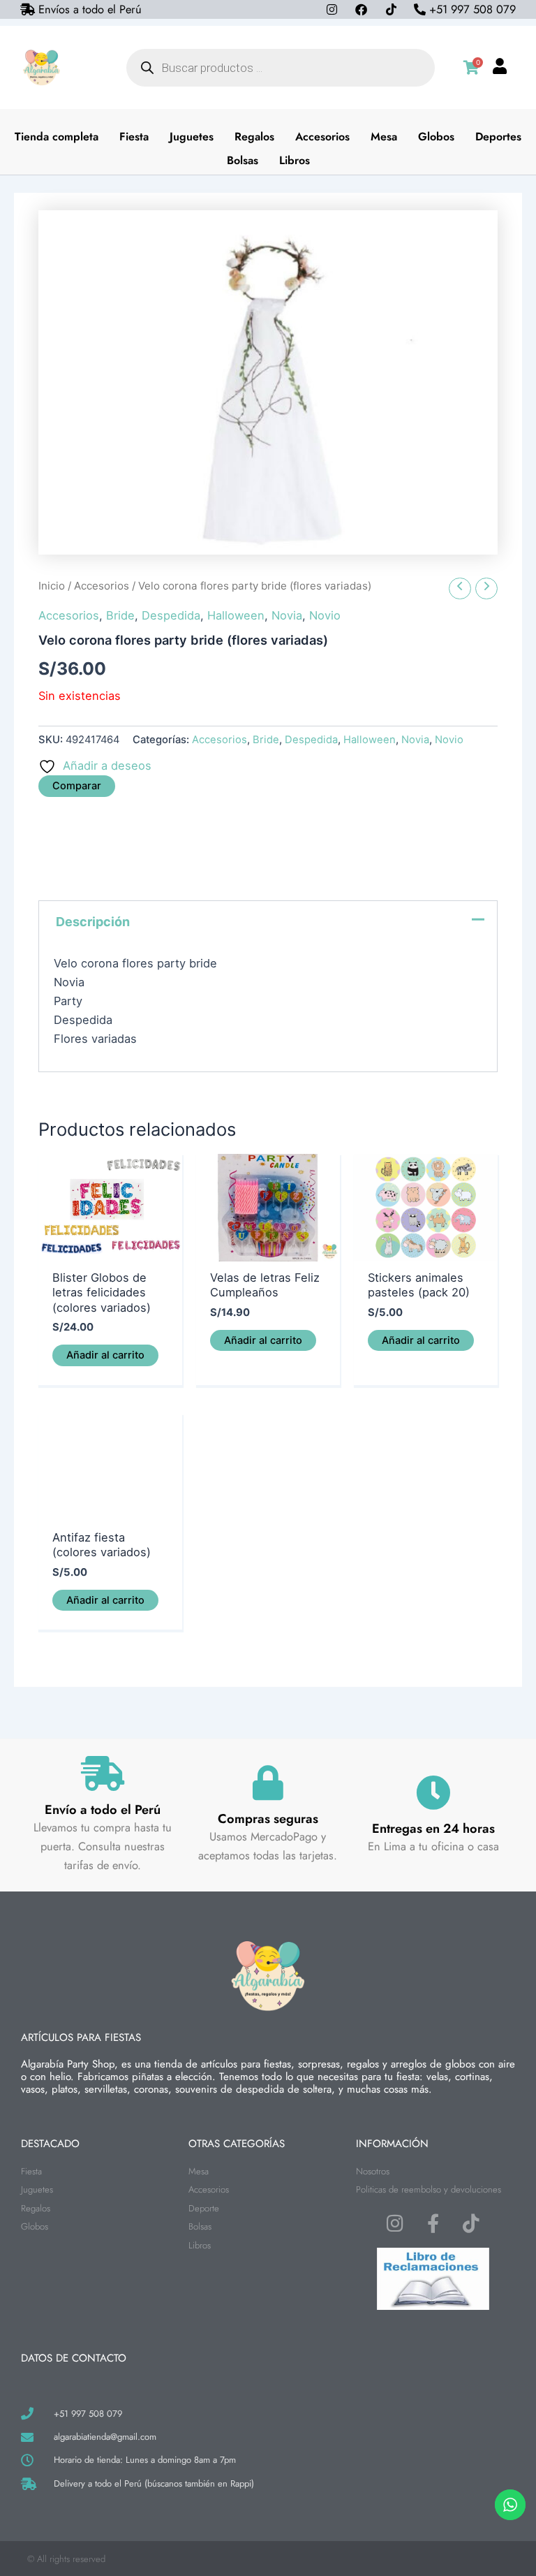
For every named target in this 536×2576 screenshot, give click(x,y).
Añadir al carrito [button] (105, 1355)
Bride (120, 615)
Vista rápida (110, 1247)
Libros (295, 160)
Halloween (236, 615)
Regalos (254, 137)
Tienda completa (57, 137)
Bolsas (243, 160)
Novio (325, 615)
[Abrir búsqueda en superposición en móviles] (281, 68)
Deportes (498, 137)
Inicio (52, 586)
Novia (287, 615)
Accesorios (322, 137)
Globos (436, 137)
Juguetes (192, 137)
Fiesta (134, 137)
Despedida (171, 615)
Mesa (384, 137)
